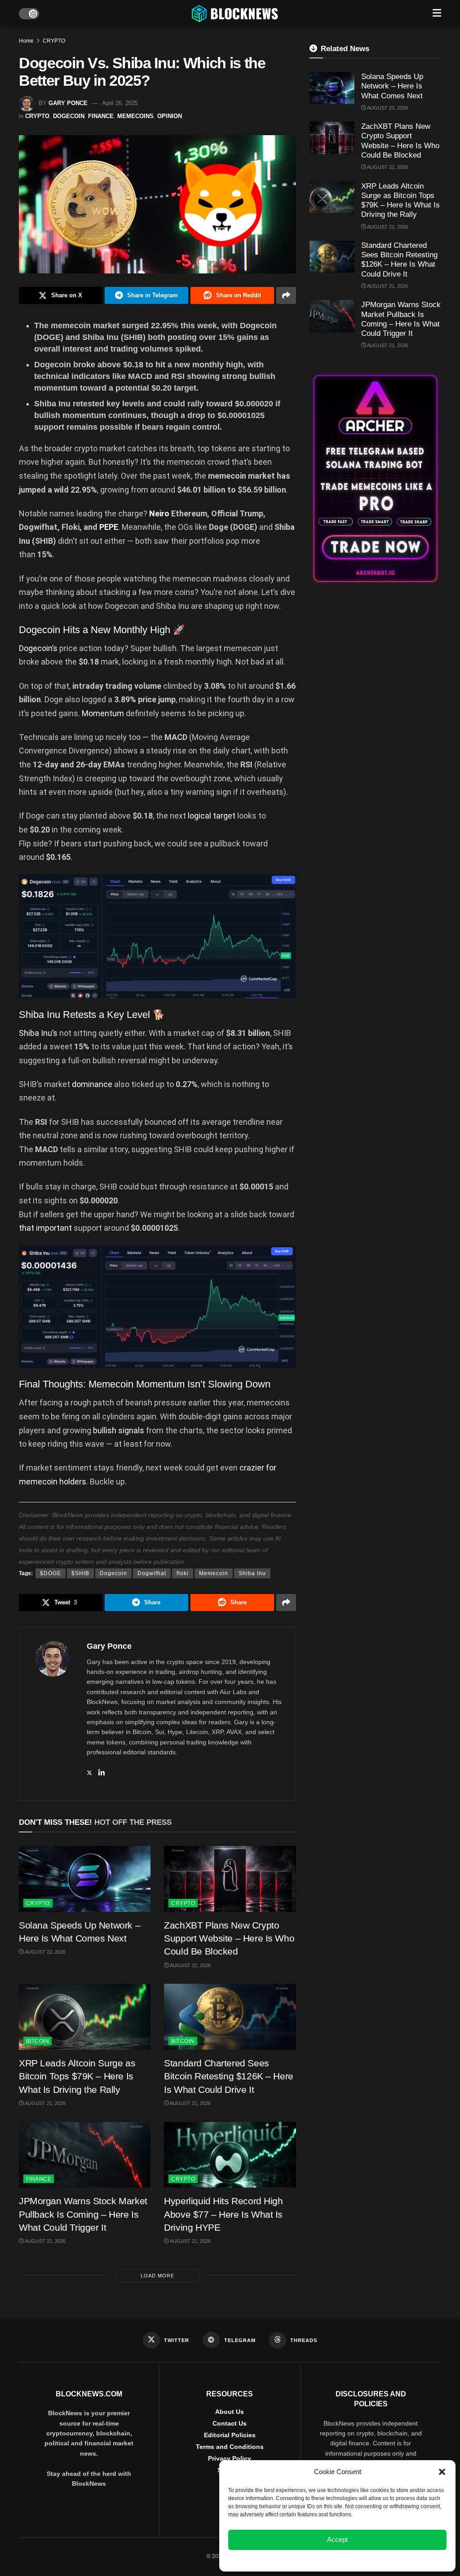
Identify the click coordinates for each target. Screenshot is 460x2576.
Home (26, 41)
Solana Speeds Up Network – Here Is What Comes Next (392, 86)
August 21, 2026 (45, 2103)
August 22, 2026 (45, 1952)
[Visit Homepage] (236, 13)
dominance (92, 1084)
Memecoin (214, 1573)
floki (183, 1573)
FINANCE (101, 116)
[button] (442, 2472)
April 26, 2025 (120, 103)
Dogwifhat (152, 1573)
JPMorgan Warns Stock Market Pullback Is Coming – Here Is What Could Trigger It (83, 2214)
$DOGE (51, 1573)
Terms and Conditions (230, 2447)
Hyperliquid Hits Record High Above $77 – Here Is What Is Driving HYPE (223, 2214)
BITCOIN (38, 2041)
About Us (230, 2412)
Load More (157, 2276)
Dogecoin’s (38, 648)
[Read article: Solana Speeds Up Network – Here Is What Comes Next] (85, 1879)
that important (46, 1228)
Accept (337, 2539)
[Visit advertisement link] (375, 478)
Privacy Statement (362, 2560)
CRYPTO (54, 41)
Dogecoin (113, 1573)
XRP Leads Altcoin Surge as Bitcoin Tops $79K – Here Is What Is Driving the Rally (77, 2076)
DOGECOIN (69, 116)
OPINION (170, 116)
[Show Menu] (437, 13)
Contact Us (230, 2423)
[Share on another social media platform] (286, 295)
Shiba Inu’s (38, 1033)
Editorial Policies (230, 2435)
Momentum (103, 713)
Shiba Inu (252, 1573)
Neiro (159, 513)
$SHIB (80, 1573)
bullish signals (119, 1430)
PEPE (109, 527)
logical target (212, 816)
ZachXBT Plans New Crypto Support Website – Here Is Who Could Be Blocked (229, 1938)
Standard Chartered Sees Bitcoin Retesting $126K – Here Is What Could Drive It (228, 2076)
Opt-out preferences (311, 2560)
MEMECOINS (135, 116)
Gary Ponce (68, 103)
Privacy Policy (230, 2458)
